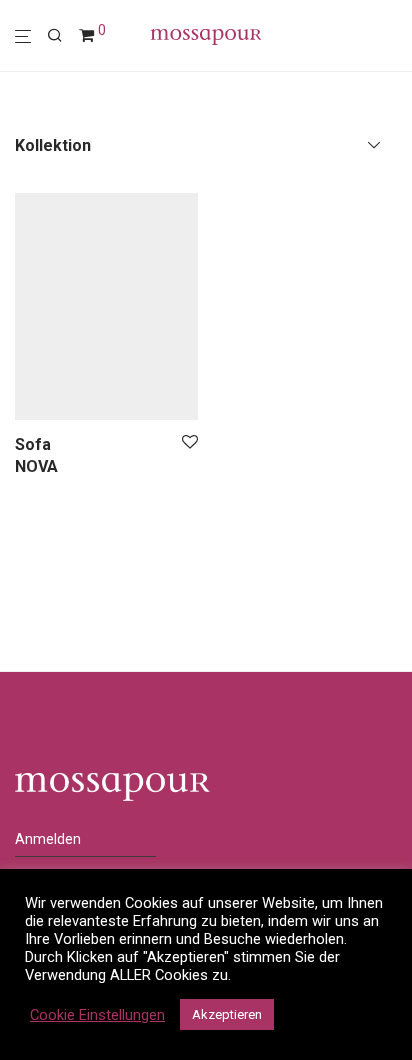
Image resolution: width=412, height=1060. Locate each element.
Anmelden (48, 839)
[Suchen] (63, 36)
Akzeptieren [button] (227, 1014)
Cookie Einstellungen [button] (97, 1015)
